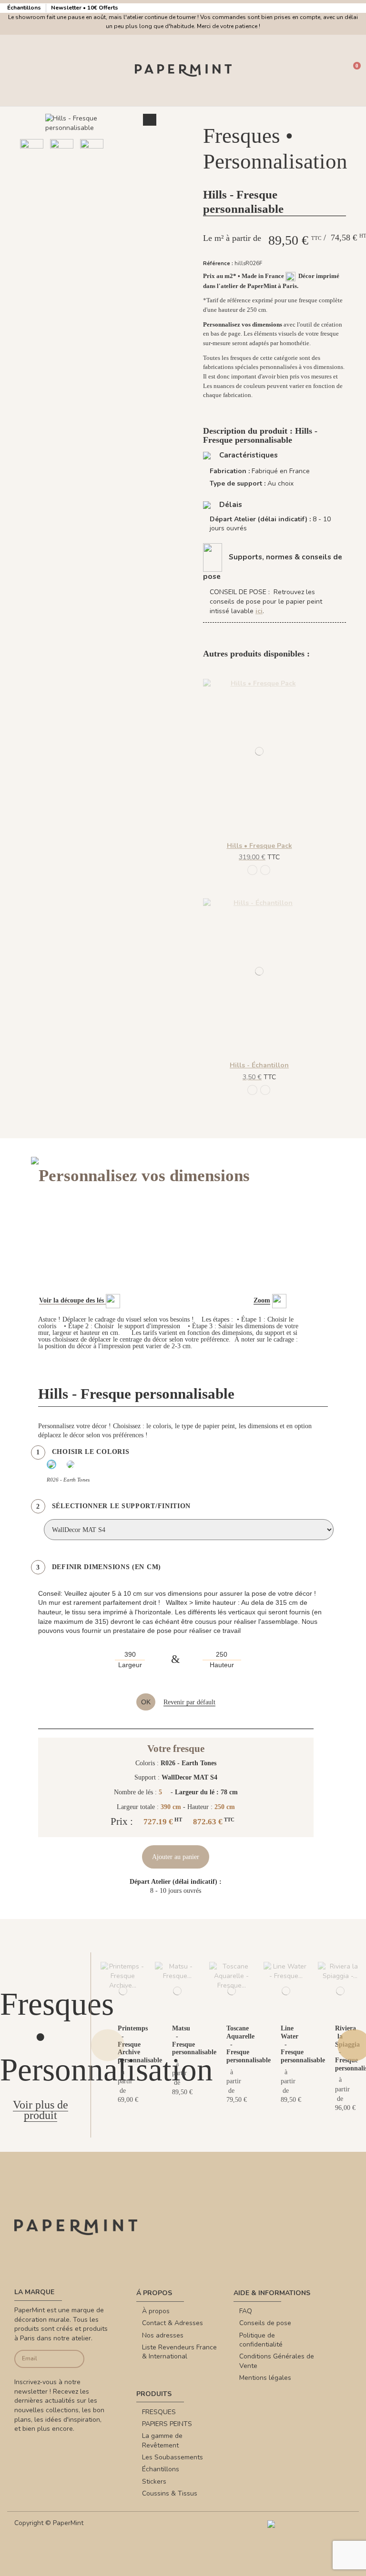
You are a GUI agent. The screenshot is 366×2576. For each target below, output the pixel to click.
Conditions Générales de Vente (277, 2361)
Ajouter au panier (176, 1857)
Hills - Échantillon (259, 1065)
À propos (156, 2311)
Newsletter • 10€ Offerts (85, 8)
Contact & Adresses (173, 2323)
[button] (80, 175)
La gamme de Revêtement (162, 2441)
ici (259, 611)
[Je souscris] (76, 2359)
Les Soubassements (173, 2457)
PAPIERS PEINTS (167, 2424)
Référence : (218, 264)
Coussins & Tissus (170, 2493)
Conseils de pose (265, 2323)
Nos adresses (163, 2335)
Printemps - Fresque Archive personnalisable (140, 2044)
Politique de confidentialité (261, 2340)
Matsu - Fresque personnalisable (194, 2040)
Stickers (154, 2482)
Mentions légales (265, 2378)
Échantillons (25, 8)
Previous (108, 2045)
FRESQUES (159, 2412)
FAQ (246, 2311)
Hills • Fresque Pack (259, 846)
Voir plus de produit (41, 2110)
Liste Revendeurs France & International (179, 2352)
